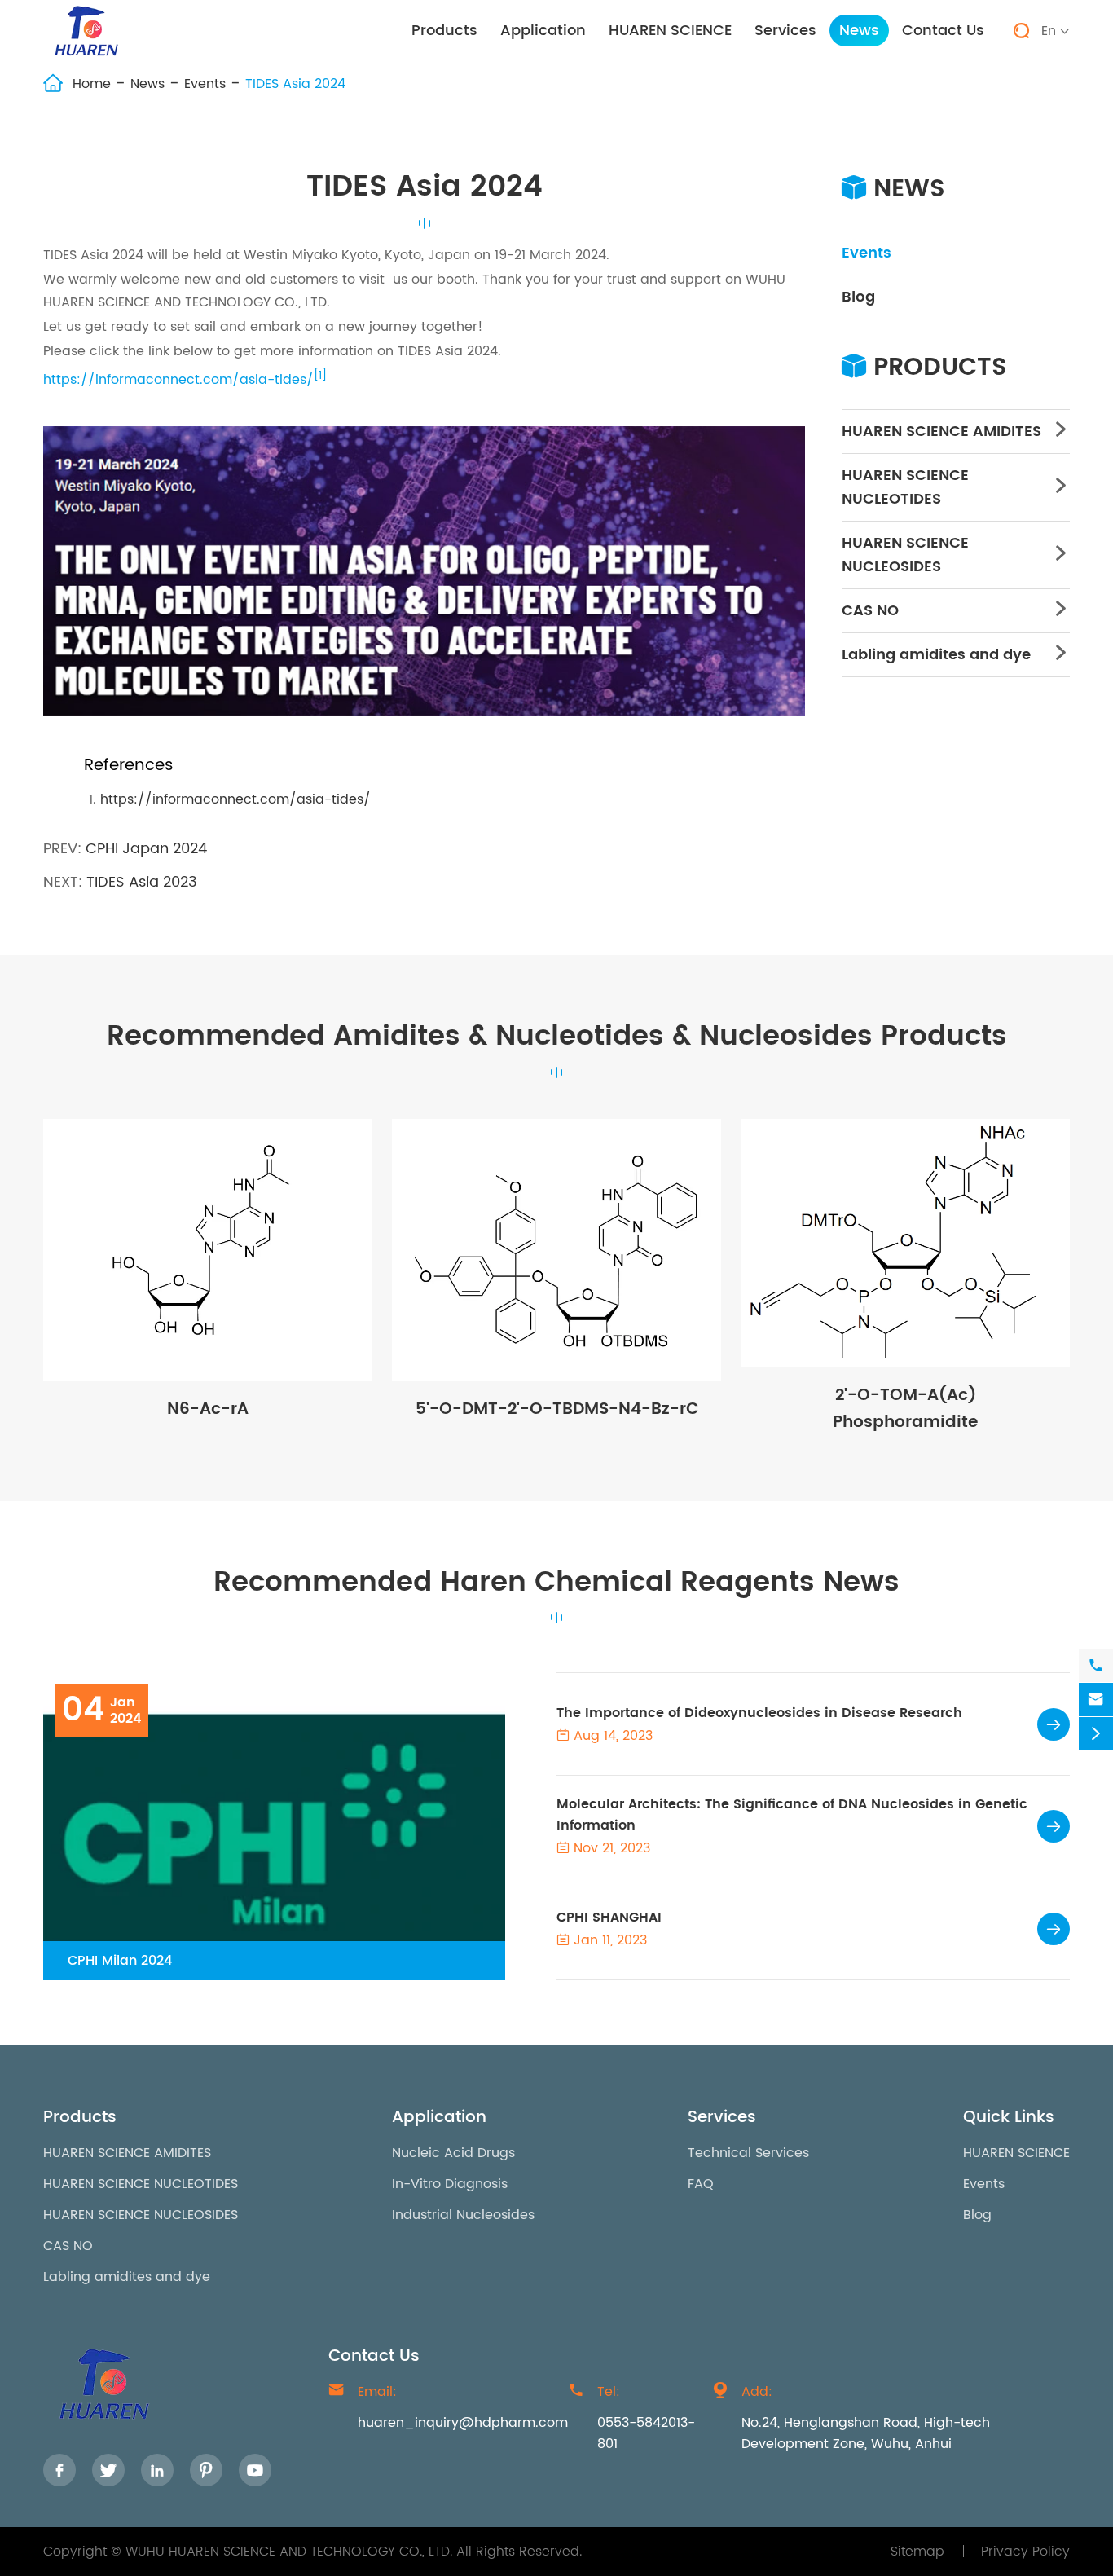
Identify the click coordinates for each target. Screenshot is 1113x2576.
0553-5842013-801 (646, 2433)
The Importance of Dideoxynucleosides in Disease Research (759, 1713)
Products (444, 31)
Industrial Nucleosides (463, 2215)
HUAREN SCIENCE (670, 31)
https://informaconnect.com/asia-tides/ (178, 381)
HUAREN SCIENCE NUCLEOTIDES (905, 487)
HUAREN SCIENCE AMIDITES (941, 432)
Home (92, 84)
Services (785, 31)
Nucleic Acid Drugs (453, 2153)
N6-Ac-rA (208, 1409)
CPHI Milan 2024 (120, 1961)
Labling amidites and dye (936, 655)
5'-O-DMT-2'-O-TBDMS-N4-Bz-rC (557, 1409)
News (859, 31)
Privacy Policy (1025, 2552)
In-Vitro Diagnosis (450, 2184)
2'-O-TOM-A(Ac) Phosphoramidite (905, 1409)
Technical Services (748, 2153)
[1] (320, 376)
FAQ (701, 2184)
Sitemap (917, 2552)
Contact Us (943, 31)
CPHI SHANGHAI (609, 1918)
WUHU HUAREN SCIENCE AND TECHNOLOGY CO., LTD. (289, 2552)
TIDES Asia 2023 (142, 882)
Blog (858, 297)
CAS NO (870, 611)
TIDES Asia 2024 (295, 84)
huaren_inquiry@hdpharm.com (463, 2423)
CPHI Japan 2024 (146, 849)
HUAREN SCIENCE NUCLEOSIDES (905, 555)
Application (543, 31)
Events (205, 84)
